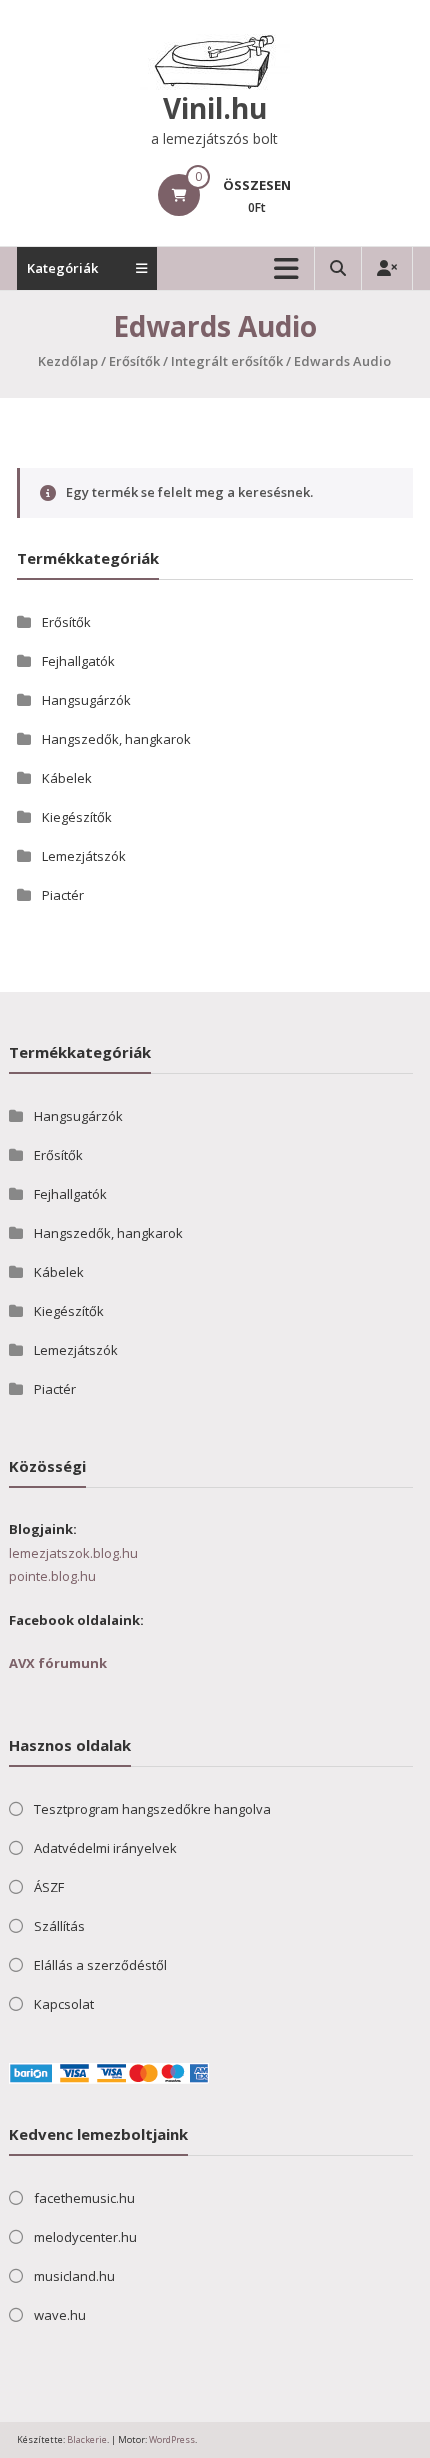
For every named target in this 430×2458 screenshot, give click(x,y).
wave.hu (60, 2315)
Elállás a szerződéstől (100, 1965)
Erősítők (134, 361)
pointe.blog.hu (52, 1576)
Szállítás (59, 1926)
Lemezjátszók (84, 856)
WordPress (172, 2439)
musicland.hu (74, 2276)
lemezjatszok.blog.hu (73, 1553)
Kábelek (67, 778)
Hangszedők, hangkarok (116, 739)
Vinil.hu (215, 108)
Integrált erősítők (227, 361)
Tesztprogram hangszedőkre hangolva (152, 1809)
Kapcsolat (64, 2004)
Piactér (63, 895)
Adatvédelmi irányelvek (105, 1848)
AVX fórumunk (58, 1663)
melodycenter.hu (85, 2237)
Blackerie (86, 2439)
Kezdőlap (68, 361)
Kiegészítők (77, 817)
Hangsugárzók (86, 700)
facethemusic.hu (84, 2198)
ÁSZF (49, 1887)
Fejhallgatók (78, 661)
